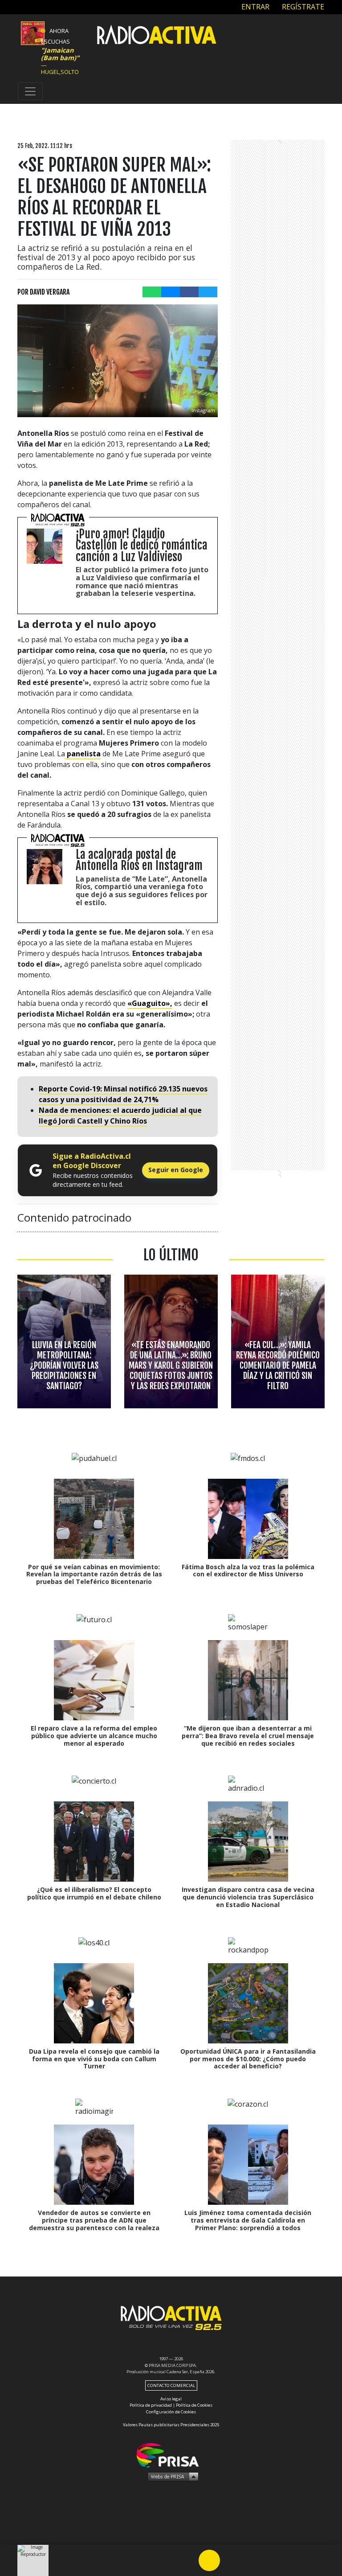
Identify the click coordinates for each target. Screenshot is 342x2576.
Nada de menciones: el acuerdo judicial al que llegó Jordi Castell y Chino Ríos (120, 1116)
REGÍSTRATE (302, 7)
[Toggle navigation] (30, 91)
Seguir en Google (176, 1170)
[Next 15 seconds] (231, 2560)
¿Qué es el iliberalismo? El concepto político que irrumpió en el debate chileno (94, 1893)
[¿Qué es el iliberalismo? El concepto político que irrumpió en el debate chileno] (94, 1842)
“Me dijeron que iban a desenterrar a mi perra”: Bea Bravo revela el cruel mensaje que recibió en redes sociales (248, 1736)
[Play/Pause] (209, 2560)
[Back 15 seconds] (188, 2560)
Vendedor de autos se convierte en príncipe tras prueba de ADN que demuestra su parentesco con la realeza (94, 2220)
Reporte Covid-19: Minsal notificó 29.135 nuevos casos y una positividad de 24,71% (123, 1094)
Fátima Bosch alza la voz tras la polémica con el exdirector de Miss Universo (248, 1571)
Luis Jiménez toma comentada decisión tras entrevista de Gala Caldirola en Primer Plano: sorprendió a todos (248, 2220)
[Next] (252, 2560)
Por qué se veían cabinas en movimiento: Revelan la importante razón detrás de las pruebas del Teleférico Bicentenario (94, 1574)
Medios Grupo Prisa (171, 2476)
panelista (83, 754)
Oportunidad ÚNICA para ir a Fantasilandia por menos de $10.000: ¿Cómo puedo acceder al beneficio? (248, 2059)
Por (43, 292)
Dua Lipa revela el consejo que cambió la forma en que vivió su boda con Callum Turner (94, 2059)
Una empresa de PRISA (171, 2455)
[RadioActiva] (157, 36)
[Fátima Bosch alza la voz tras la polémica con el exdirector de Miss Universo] (248, 1519)
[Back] (167, 2560)
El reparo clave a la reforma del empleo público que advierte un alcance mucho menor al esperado (94, 1736)
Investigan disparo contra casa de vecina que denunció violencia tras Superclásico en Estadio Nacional (248, 1897)
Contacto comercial (171, 2385)
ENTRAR (254, 7)
